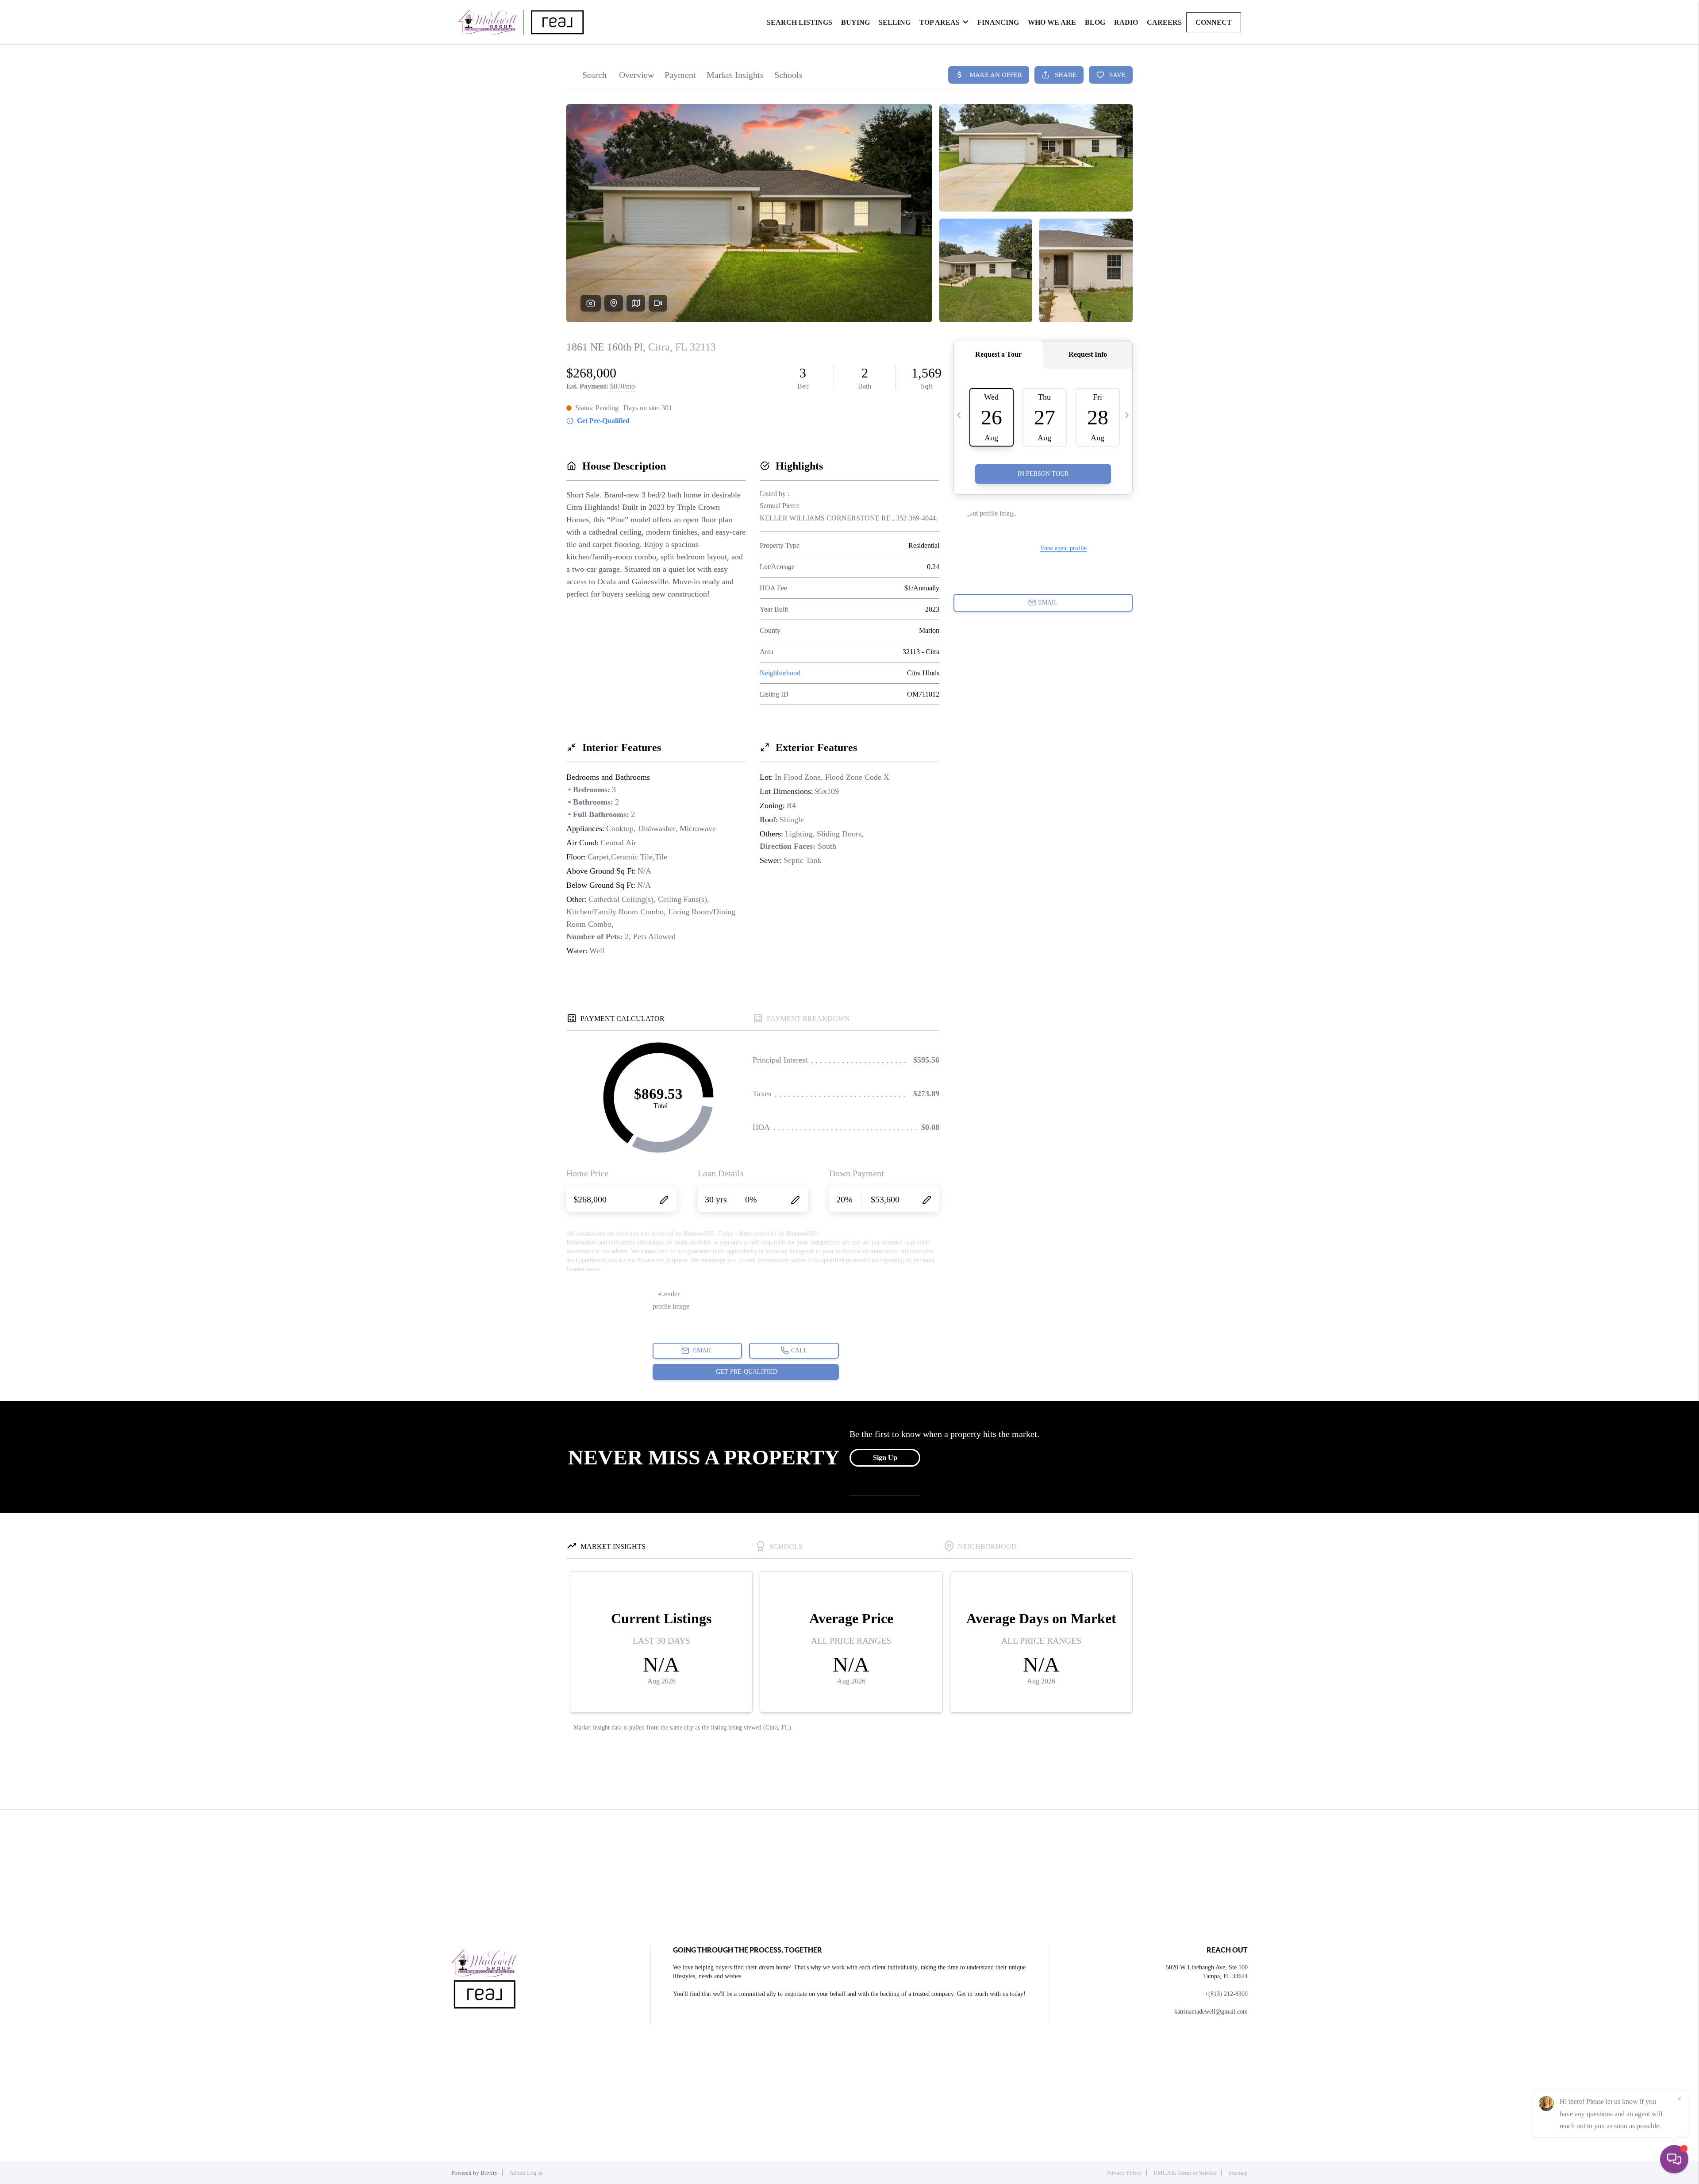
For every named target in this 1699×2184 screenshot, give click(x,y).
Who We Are (1052, 22)
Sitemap (1238, 2173)
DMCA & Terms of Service (1185, 2173)
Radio (1126, 22)
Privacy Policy (1124, 2173)
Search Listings (800, 22)
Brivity (489, 2173)
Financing (998, 22)
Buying (855, 22)
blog (1095, 22)
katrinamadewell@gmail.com (1211, 2012)
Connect (1214, 22)
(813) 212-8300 (1228, 1994)
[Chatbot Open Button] (1674, 2159)
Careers (1164, 22)
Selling (895, 22)
